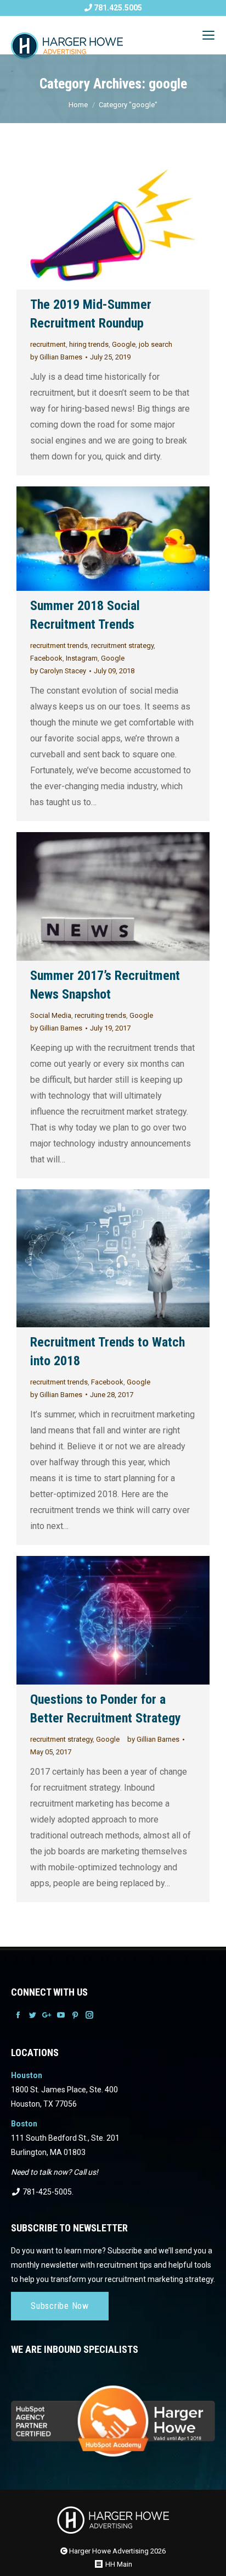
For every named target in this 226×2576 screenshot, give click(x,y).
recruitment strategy (122, 646)
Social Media (51, 1015)
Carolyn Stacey (58, 671)
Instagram (82, 658)
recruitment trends (59, 646)
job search (156, 344)
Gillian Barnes (56, 357)
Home (78, 105)
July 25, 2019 (110, 357)
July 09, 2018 (114, 671)
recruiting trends (100, 1015)
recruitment (48, 344)
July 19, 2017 (110, 1028)
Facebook (46, 658)
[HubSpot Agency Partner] (113, 2414)
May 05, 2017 (51, 1752)
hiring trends (89, 344)
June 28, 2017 (112, 1395)
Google (124, 344)
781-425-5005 (46, 2192)
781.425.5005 (117, 8)
